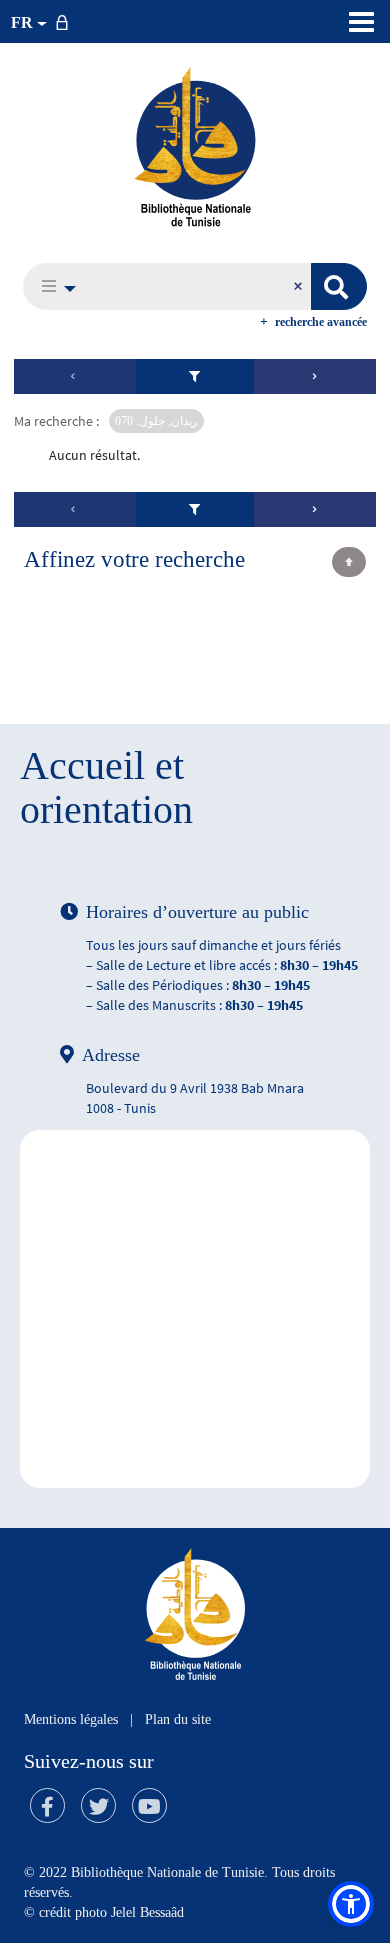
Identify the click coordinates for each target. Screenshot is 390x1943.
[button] (53, 286)
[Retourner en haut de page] (349, 562)
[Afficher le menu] (361, 22)
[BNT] (195, 146)
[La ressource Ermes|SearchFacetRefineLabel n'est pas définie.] (195, 376)
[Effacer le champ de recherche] (300, 286)
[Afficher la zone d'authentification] (66, 21)
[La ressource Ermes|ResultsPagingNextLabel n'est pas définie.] (315, 376)
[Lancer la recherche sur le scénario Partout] (339, 286)
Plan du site (178, 1719)
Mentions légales (71, 1719)
